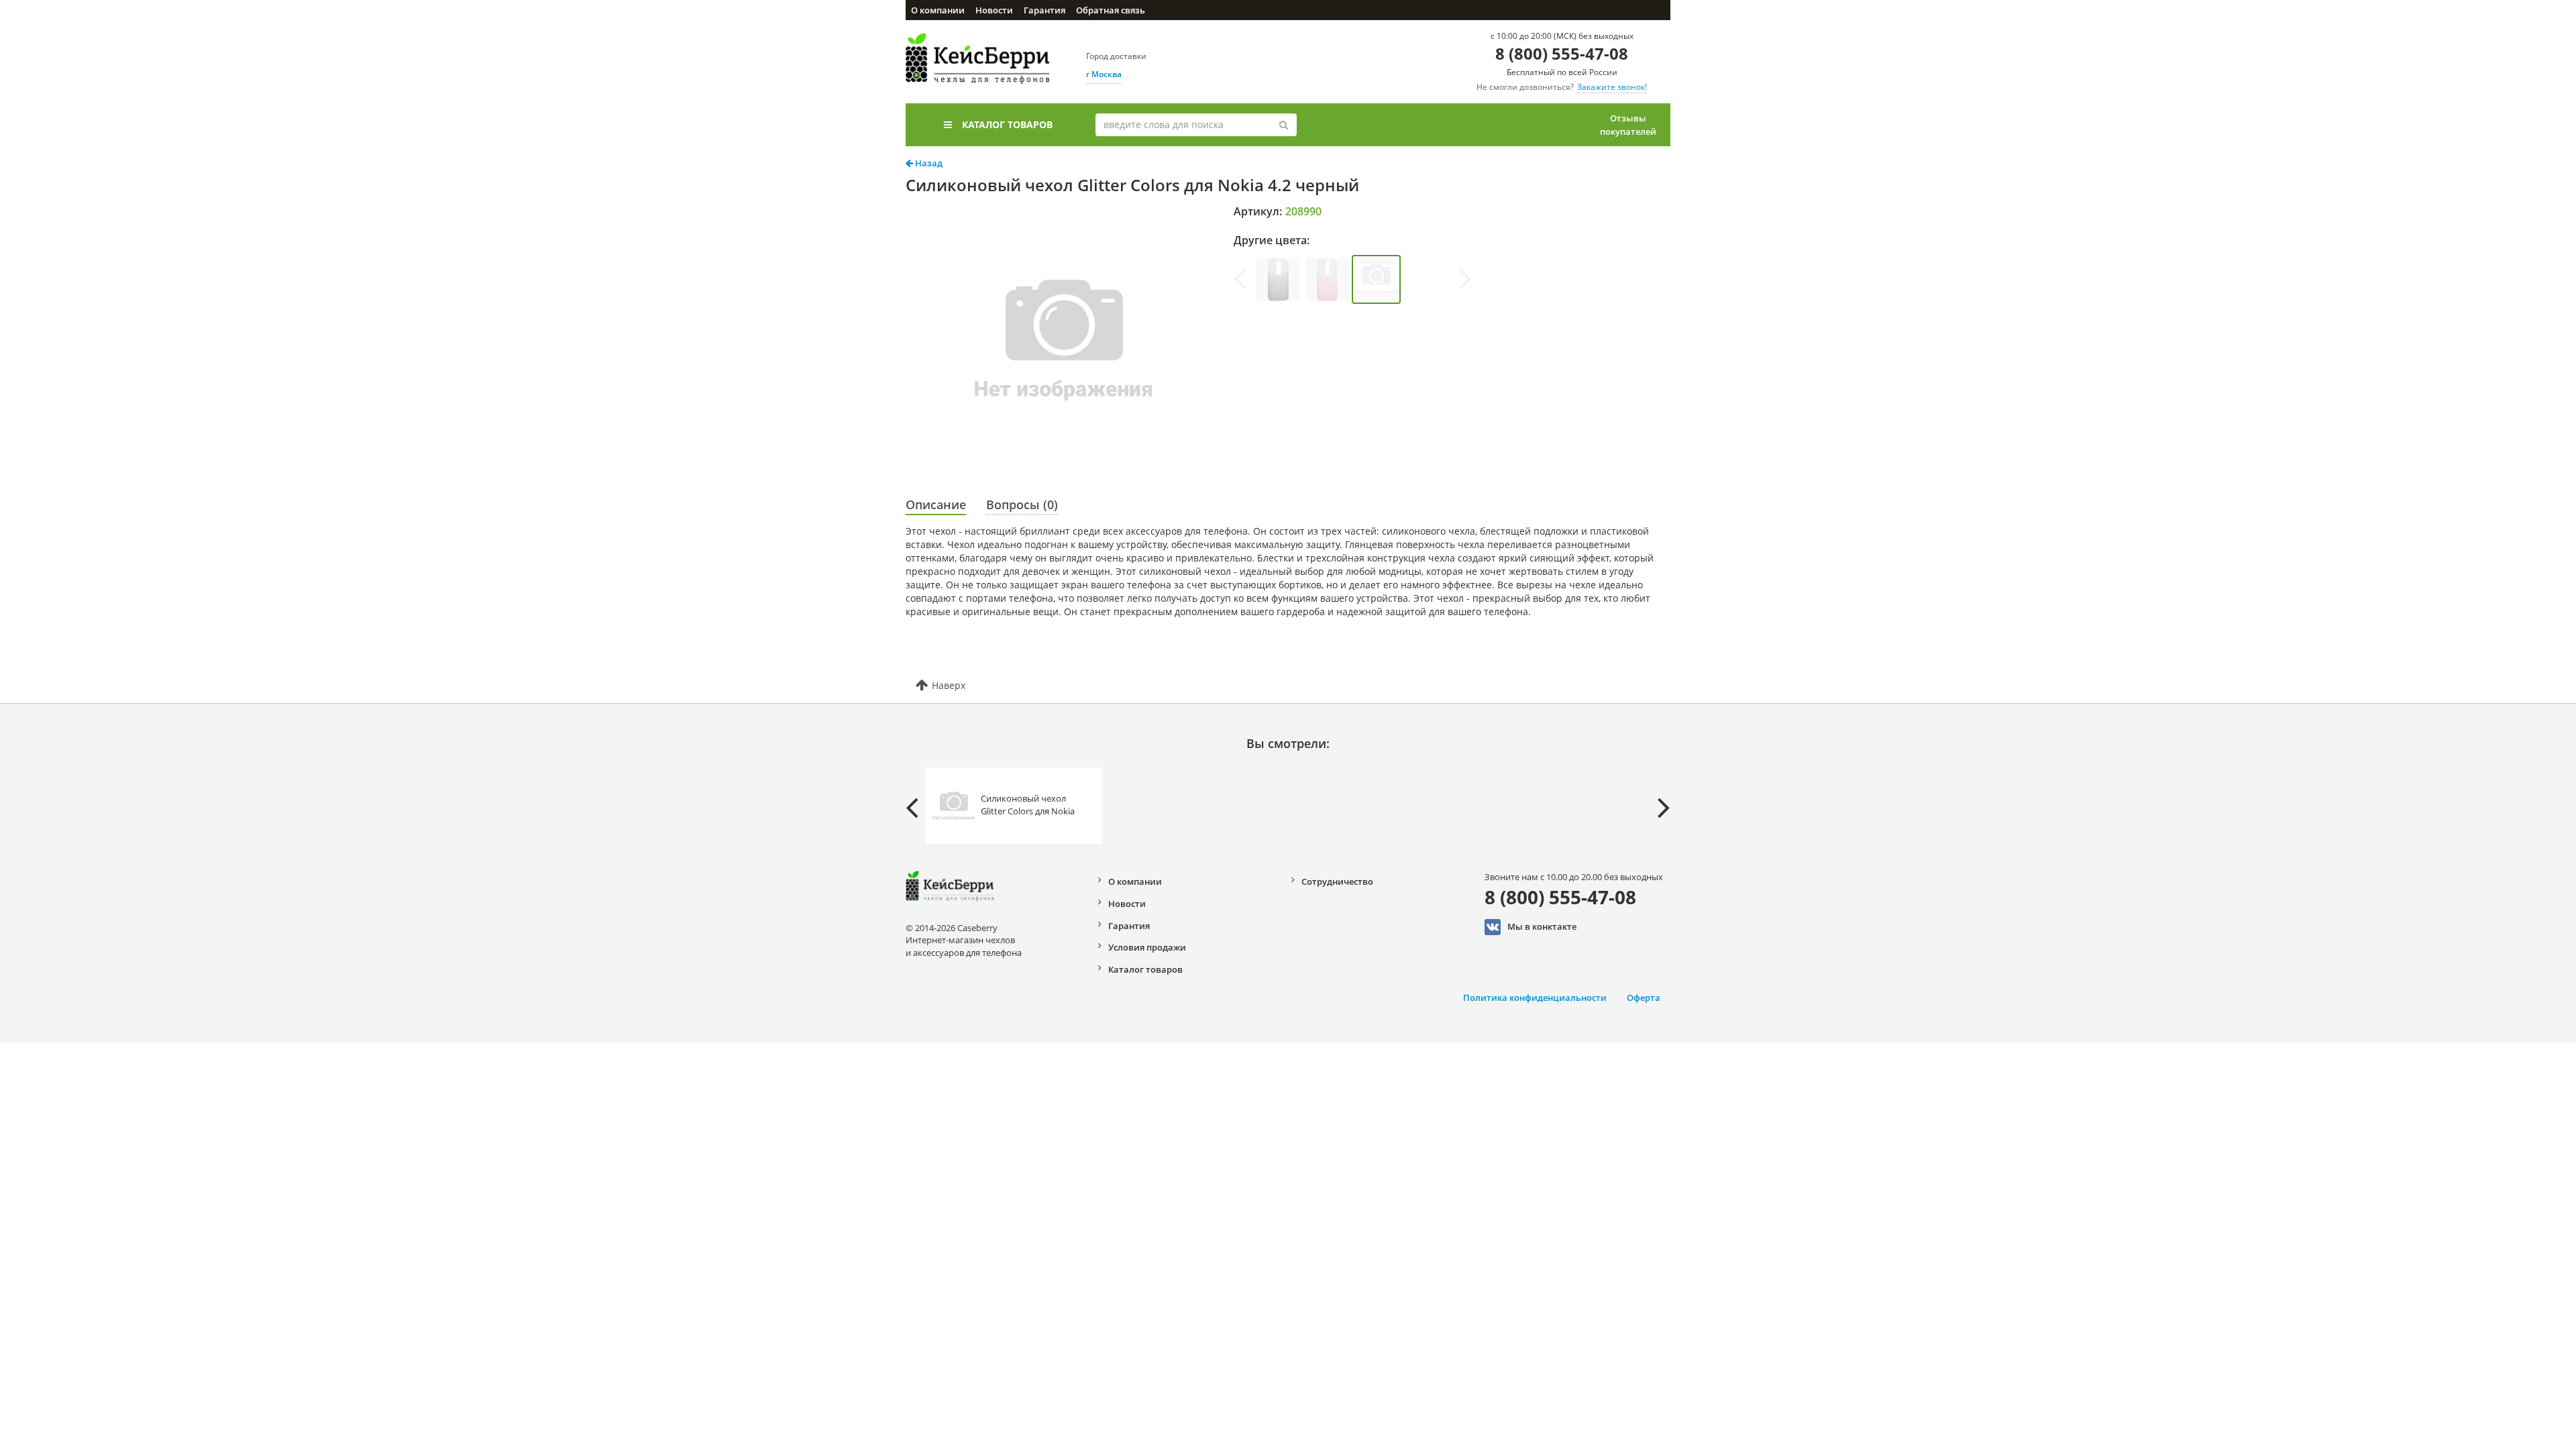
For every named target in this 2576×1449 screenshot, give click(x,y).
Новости (994, 10)
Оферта (1644, 998)
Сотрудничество (1337, 881)
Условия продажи (1147, 947)
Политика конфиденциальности (1535, 998)
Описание (936, 504)
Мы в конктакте (1542, 926)
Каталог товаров (1007, 124)
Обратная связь (1111, 10)
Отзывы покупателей (1628, 125)
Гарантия (1044, 10)
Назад (928, 163)
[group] (1278, 279)
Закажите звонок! (1612, 87)
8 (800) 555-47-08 (1562, 53)
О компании (938, 10)
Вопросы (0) (1022, 504)
